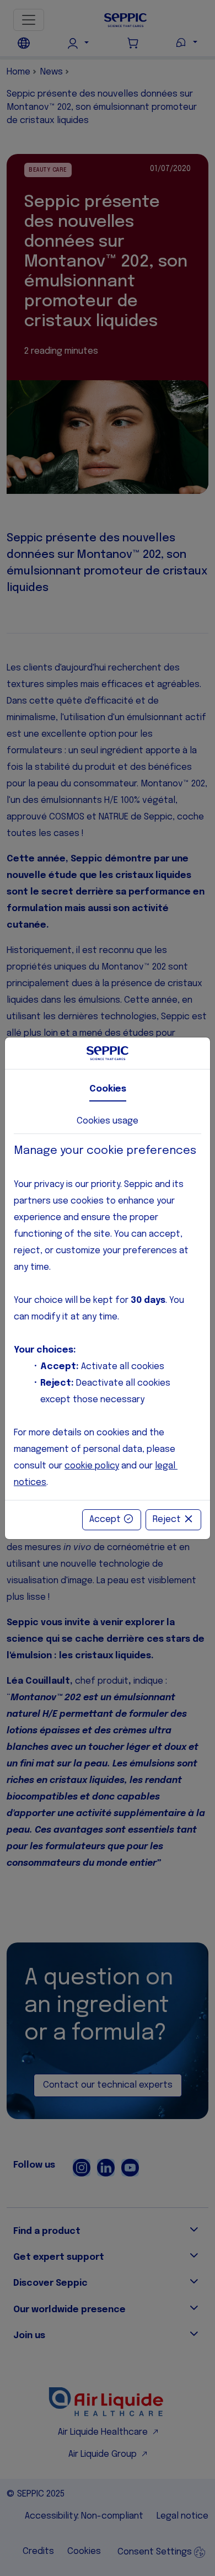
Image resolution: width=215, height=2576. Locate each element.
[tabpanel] (108, 1317)
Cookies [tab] (108, 1089)
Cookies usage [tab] (108, 1121)
